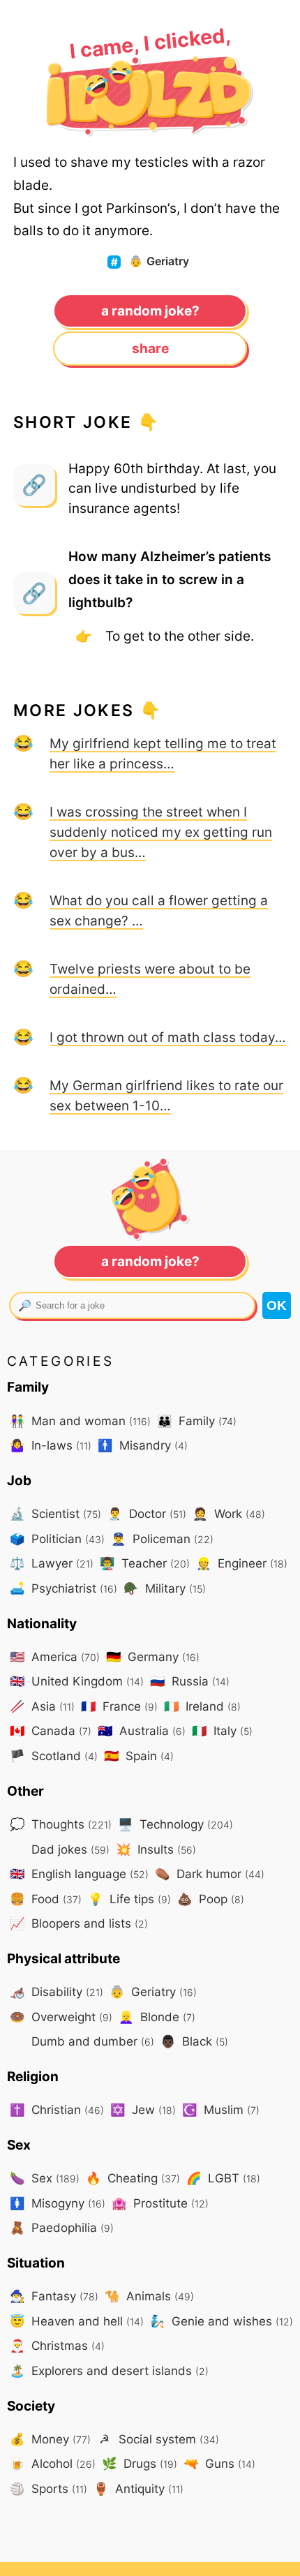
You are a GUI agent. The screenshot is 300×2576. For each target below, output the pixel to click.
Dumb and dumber (91, 2041)
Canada (51, 1730)
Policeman (162, 1539)
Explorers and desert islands (109, 2370)
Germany (153, 1656)
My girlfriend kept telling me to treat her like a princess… (163, 753)
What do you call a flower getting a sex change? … (159, 910)
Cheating (133, 2178)
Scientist (55, 1513)
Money (50, 2439)
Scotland (54, 1756)
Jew (143, 2109)
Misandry (143, 1445)
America (55, 1656)
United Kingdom (77, 1681)
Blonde (157, 2017)
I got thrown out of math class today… (168, 1037)
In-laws (51, 1445)
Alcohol (53, 2463)
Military (165, 1588)
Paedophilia (62, 2227)
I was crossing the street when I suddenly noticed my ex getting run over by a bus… (161, 832)
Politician (57, 1539)
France (119, 1706)
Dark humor (210, 1874)
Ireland (202, 1706)
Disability (57, 1991)
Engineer (242, 1563)
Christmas (57, 2345)
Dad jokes (69, 1849)
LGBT (223, 2178)
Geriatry (159, 261)
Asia (42, 1706)
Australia (142, 1730)
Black (194, 2041)
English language (79, 1874)
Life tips (129, 1899)
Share (150, 348)
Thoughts (61, 1824)
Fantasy (54, 2296)
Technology (175, 1824)
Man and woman (80, 1421)
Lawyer (52, 1563)
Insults (156, 1849)
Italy (222, 1730)
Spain (139, 1756)
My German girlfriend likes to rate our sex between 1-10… (166, 1095)
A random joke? (150, 311)
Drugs (140, 2463)
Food (46, 1899)
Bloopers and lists (79, 1923)
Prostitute (160, 2203)
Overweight (61, 2017)
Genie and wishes (222, 2321)
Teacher (145, 1563)
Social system (159, 2439)
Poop (211, 1899)
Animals (149, 2296)
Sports (48, 2488)
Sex (45, 2178)
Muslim (221, 2109)
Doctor (147, 1513)
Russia (190, 1681)
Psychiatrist (63, 1588)
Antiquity (138, 2488)
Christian (57, 2109)
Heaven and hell (77, 2321)
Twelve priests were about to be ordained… (150, 979)
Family (197, 1421)
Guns (219, 2463)
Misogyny (58, 2203)
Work (229, 1513)
